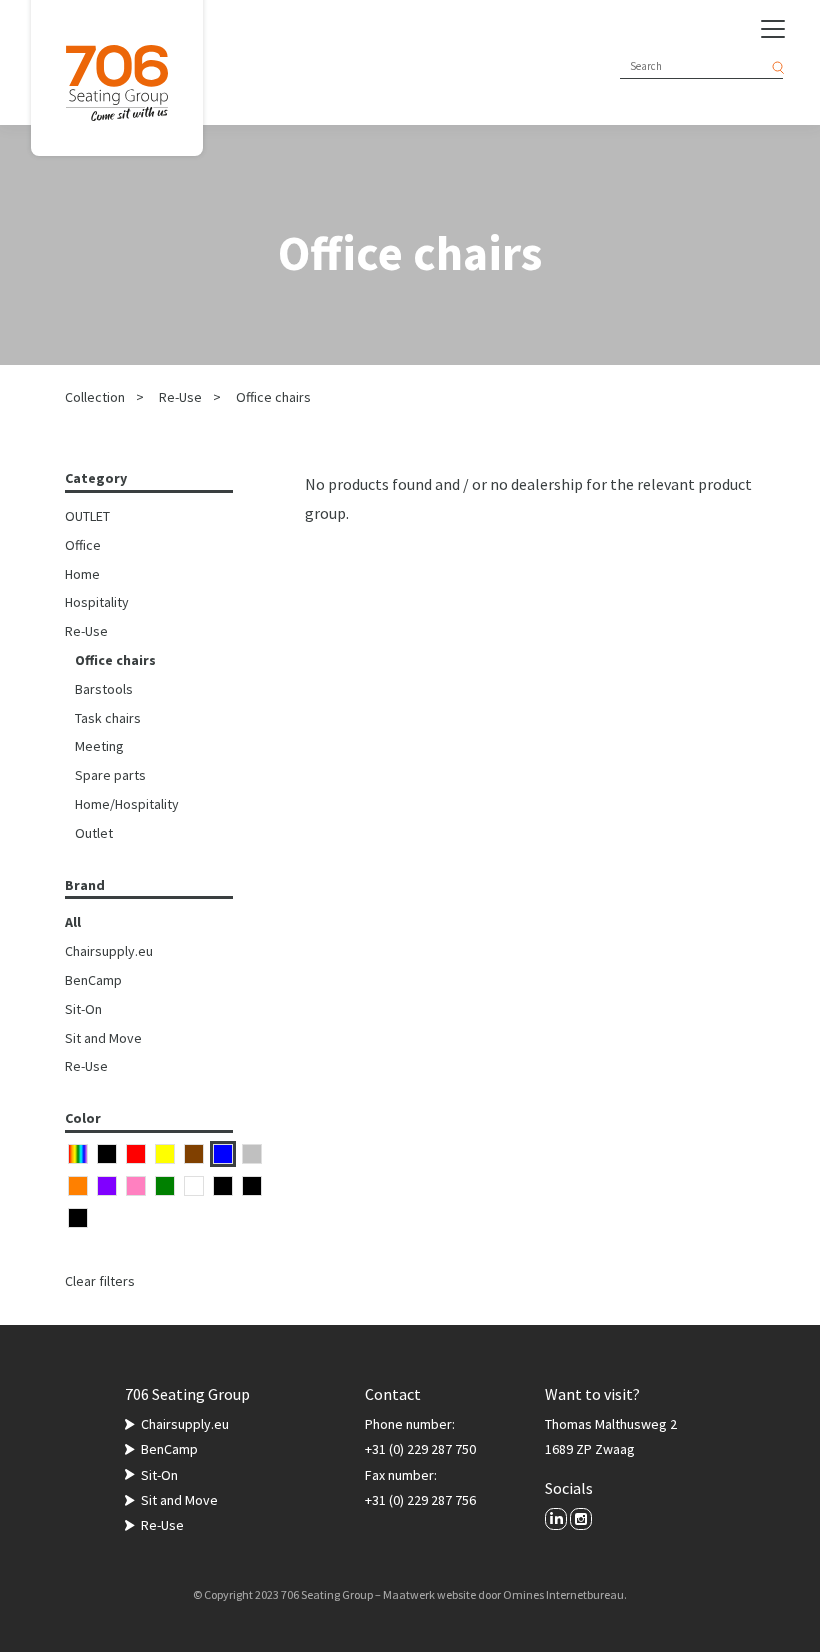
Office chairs (273, 397)
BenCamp (93, 980)
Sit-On (83, 1009)
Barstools (104, 689)
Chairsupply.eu (109, 951)
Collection (95, 397)
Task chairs (108, 718)
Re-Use (180, 397)
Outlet (94, 833)
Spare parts (110, 775)
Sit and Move (103, 1038)
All (73, 922)
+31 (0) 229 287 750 (420, 1449)
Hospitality (97, 602)
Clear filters (100, 1281)
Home (82, 574)
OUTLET (87, 516)
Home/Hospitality (127, 804)
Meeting (99, 746)
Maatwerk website (429, 1594)
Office (83, 545)
